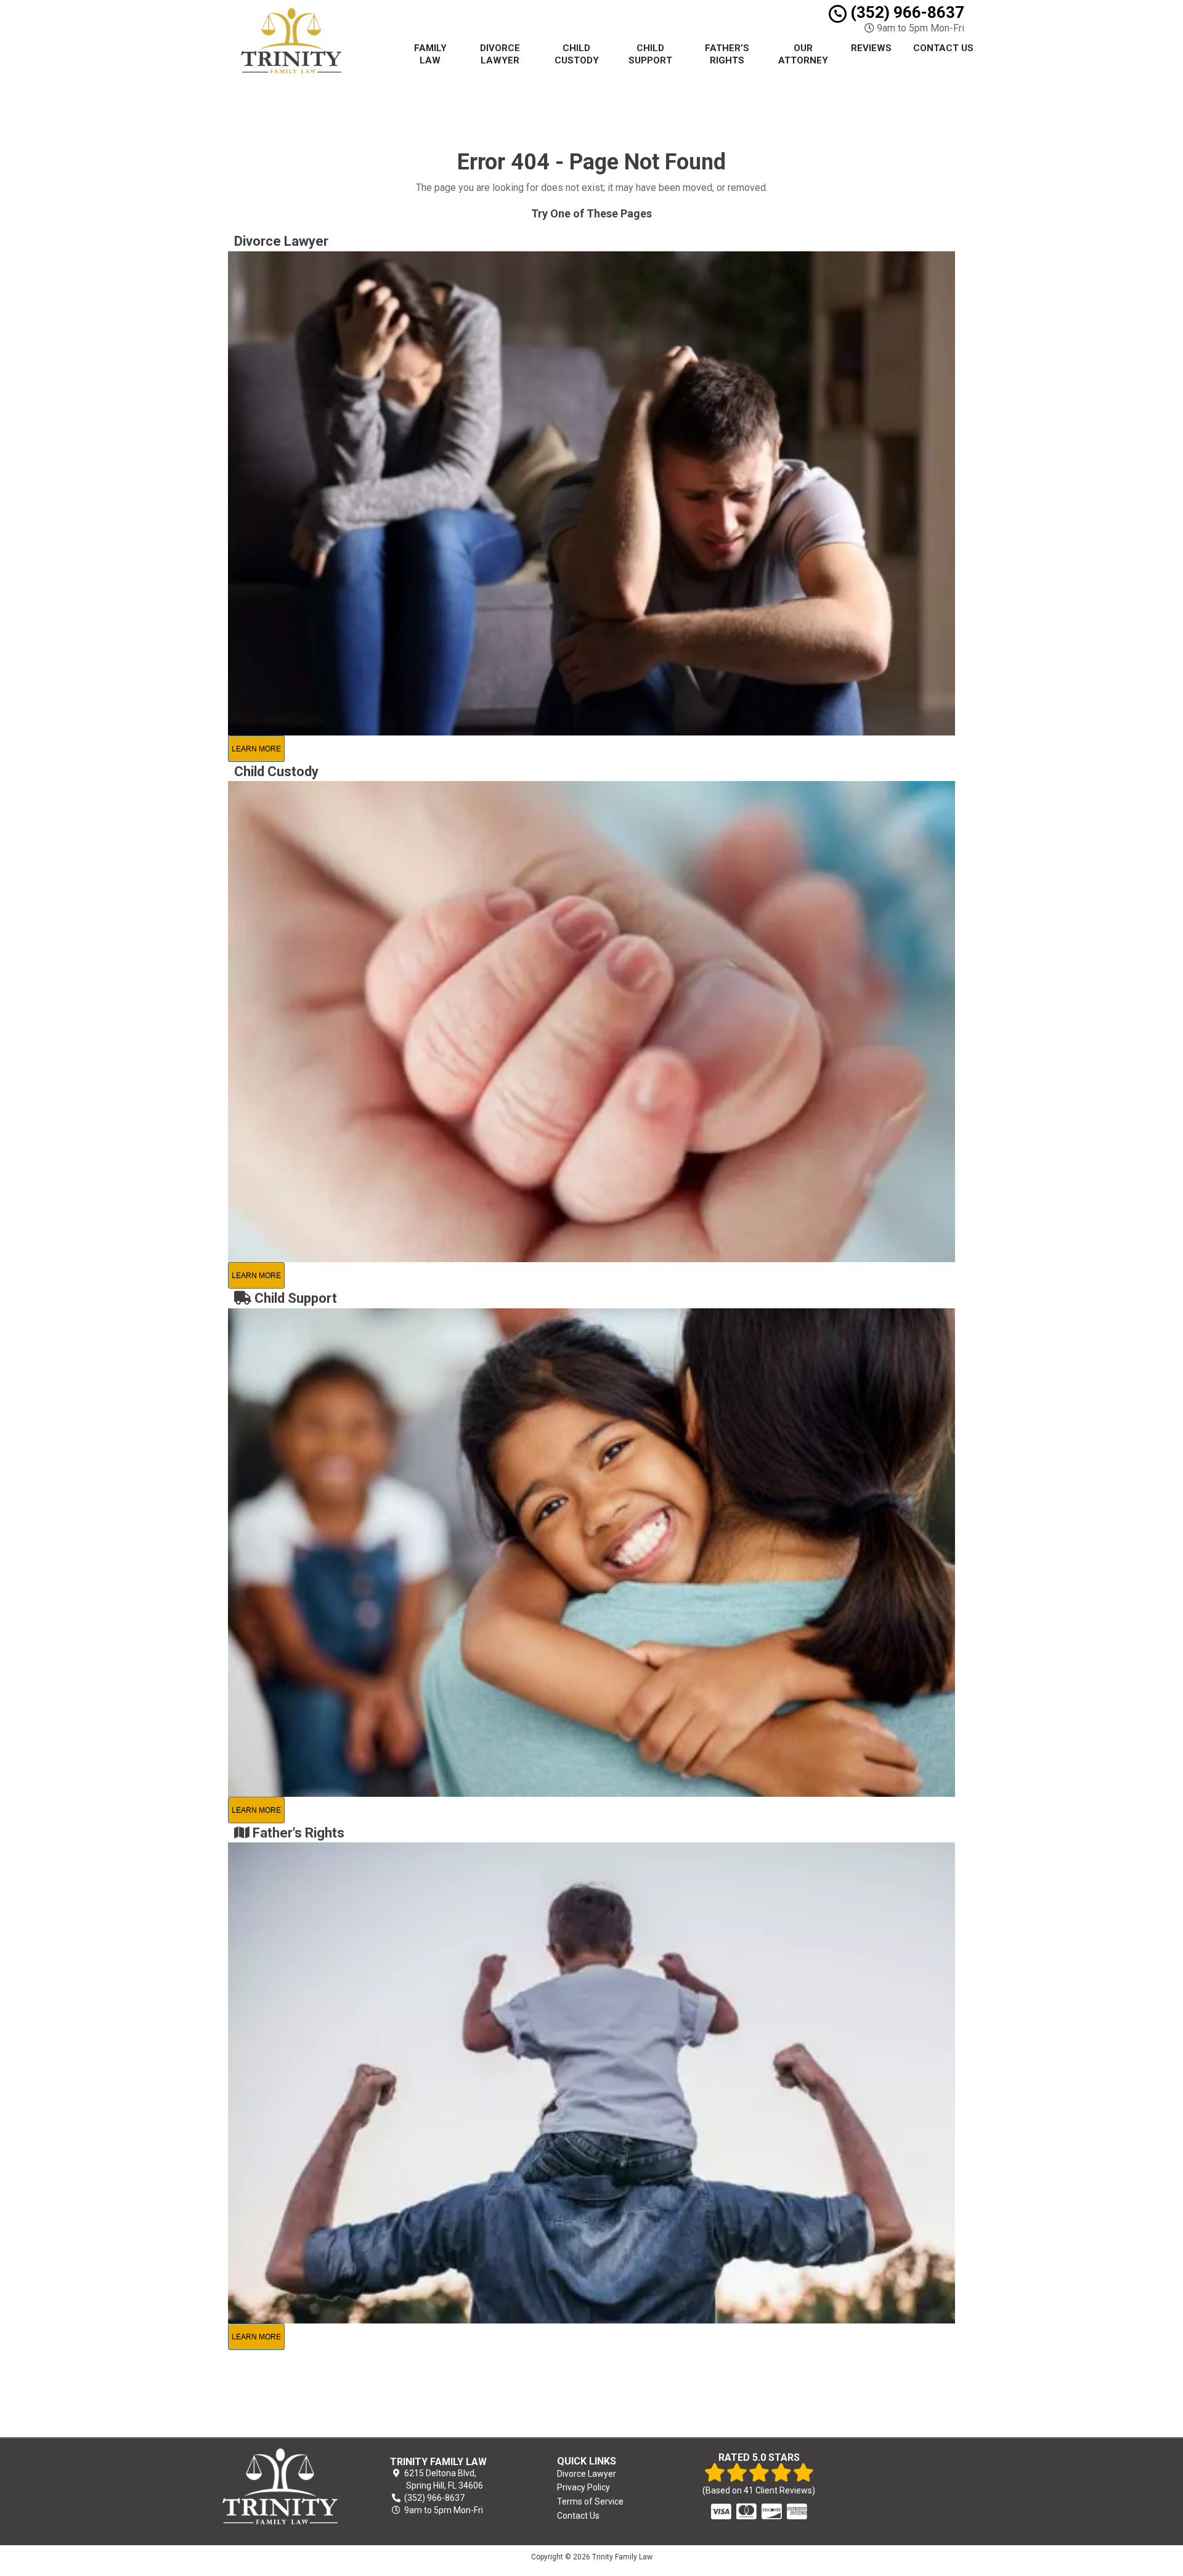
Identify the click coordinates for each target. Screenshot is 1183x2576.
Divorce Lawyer (500, 54)
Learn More (256, 749)
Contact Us (943, 48)
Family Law (430, 54)
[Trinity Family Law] (280, 2486)
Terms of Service (590, 2501)
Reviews (871, 48)
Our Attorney (803, 54)
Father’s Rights (727, 54)
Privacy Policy (583, 2487)
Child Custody (577, 54)
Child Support (650, 54)
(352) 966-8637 (905, 12)
